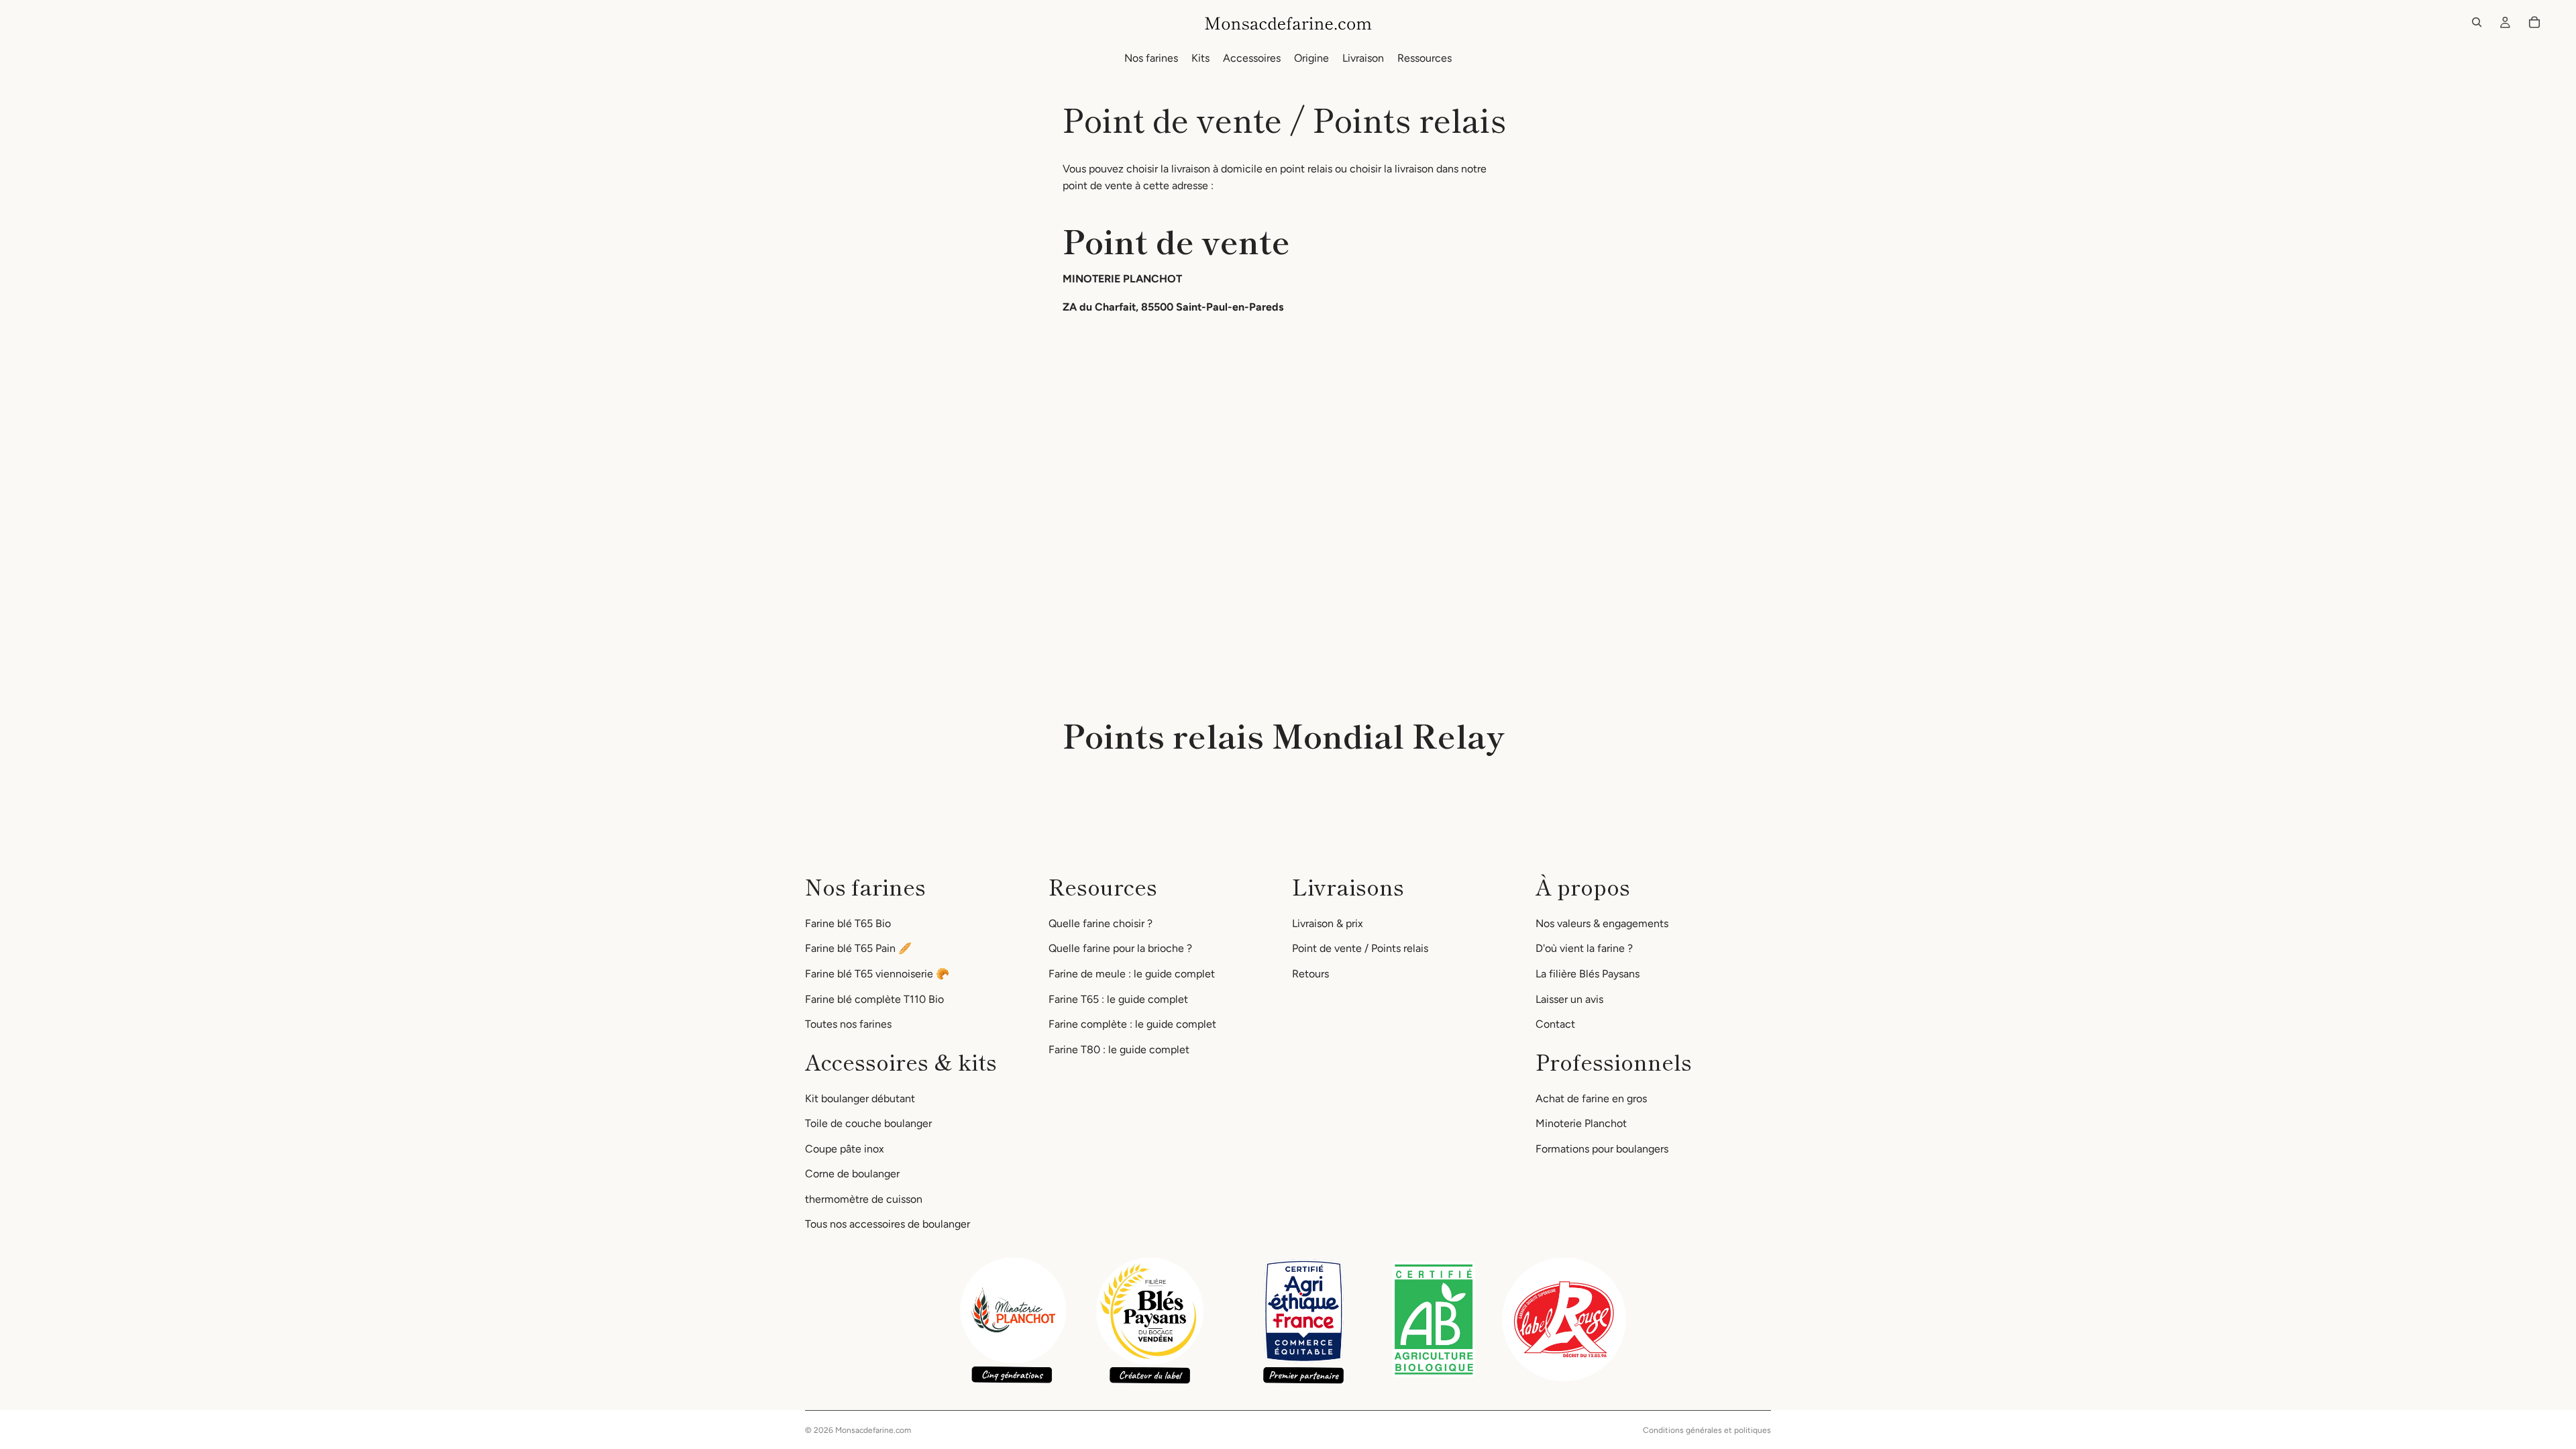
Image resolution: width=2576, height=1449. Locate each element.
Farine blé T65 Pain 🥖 (858, 948)
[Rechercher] (2477, 22)
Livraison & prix (1328, 923)
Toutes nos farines (848, 1024)
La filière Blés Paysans (1588, 973)
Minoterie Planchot (1581, 1123)
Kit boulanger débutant (860, 1098)
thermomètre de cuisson (864, 1198)
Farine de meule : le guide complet (1132, 973)
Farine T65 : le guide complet (1118, 999)
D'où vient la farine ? (1584, 948)
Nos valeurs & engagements (1602, 923)
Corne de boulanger (852, 1174)
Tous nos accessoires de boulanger (888, 1224)
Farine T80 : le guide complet (1119, 1049)
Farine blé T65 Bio (848, 923)
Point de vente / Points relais (1360, 948)
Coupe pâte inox (845, 1148)
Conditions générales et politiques (1707, 1430)
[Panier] (2534, 22)
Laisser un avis (1569, 999)
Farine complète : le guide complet (1132, 1024)
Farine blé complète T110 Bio (874, 999)
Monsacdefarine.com (873, 1430)
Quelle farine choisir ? (1101, 923)
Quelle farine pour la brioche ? (1120, 948)
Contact (1555, 1024)
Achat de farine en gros (1591, 1098)
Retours (1310, 973)
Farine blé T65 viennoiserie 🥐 (877, 973)
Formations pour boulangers (1602, 1148)
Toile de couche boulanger (868, 1123)
